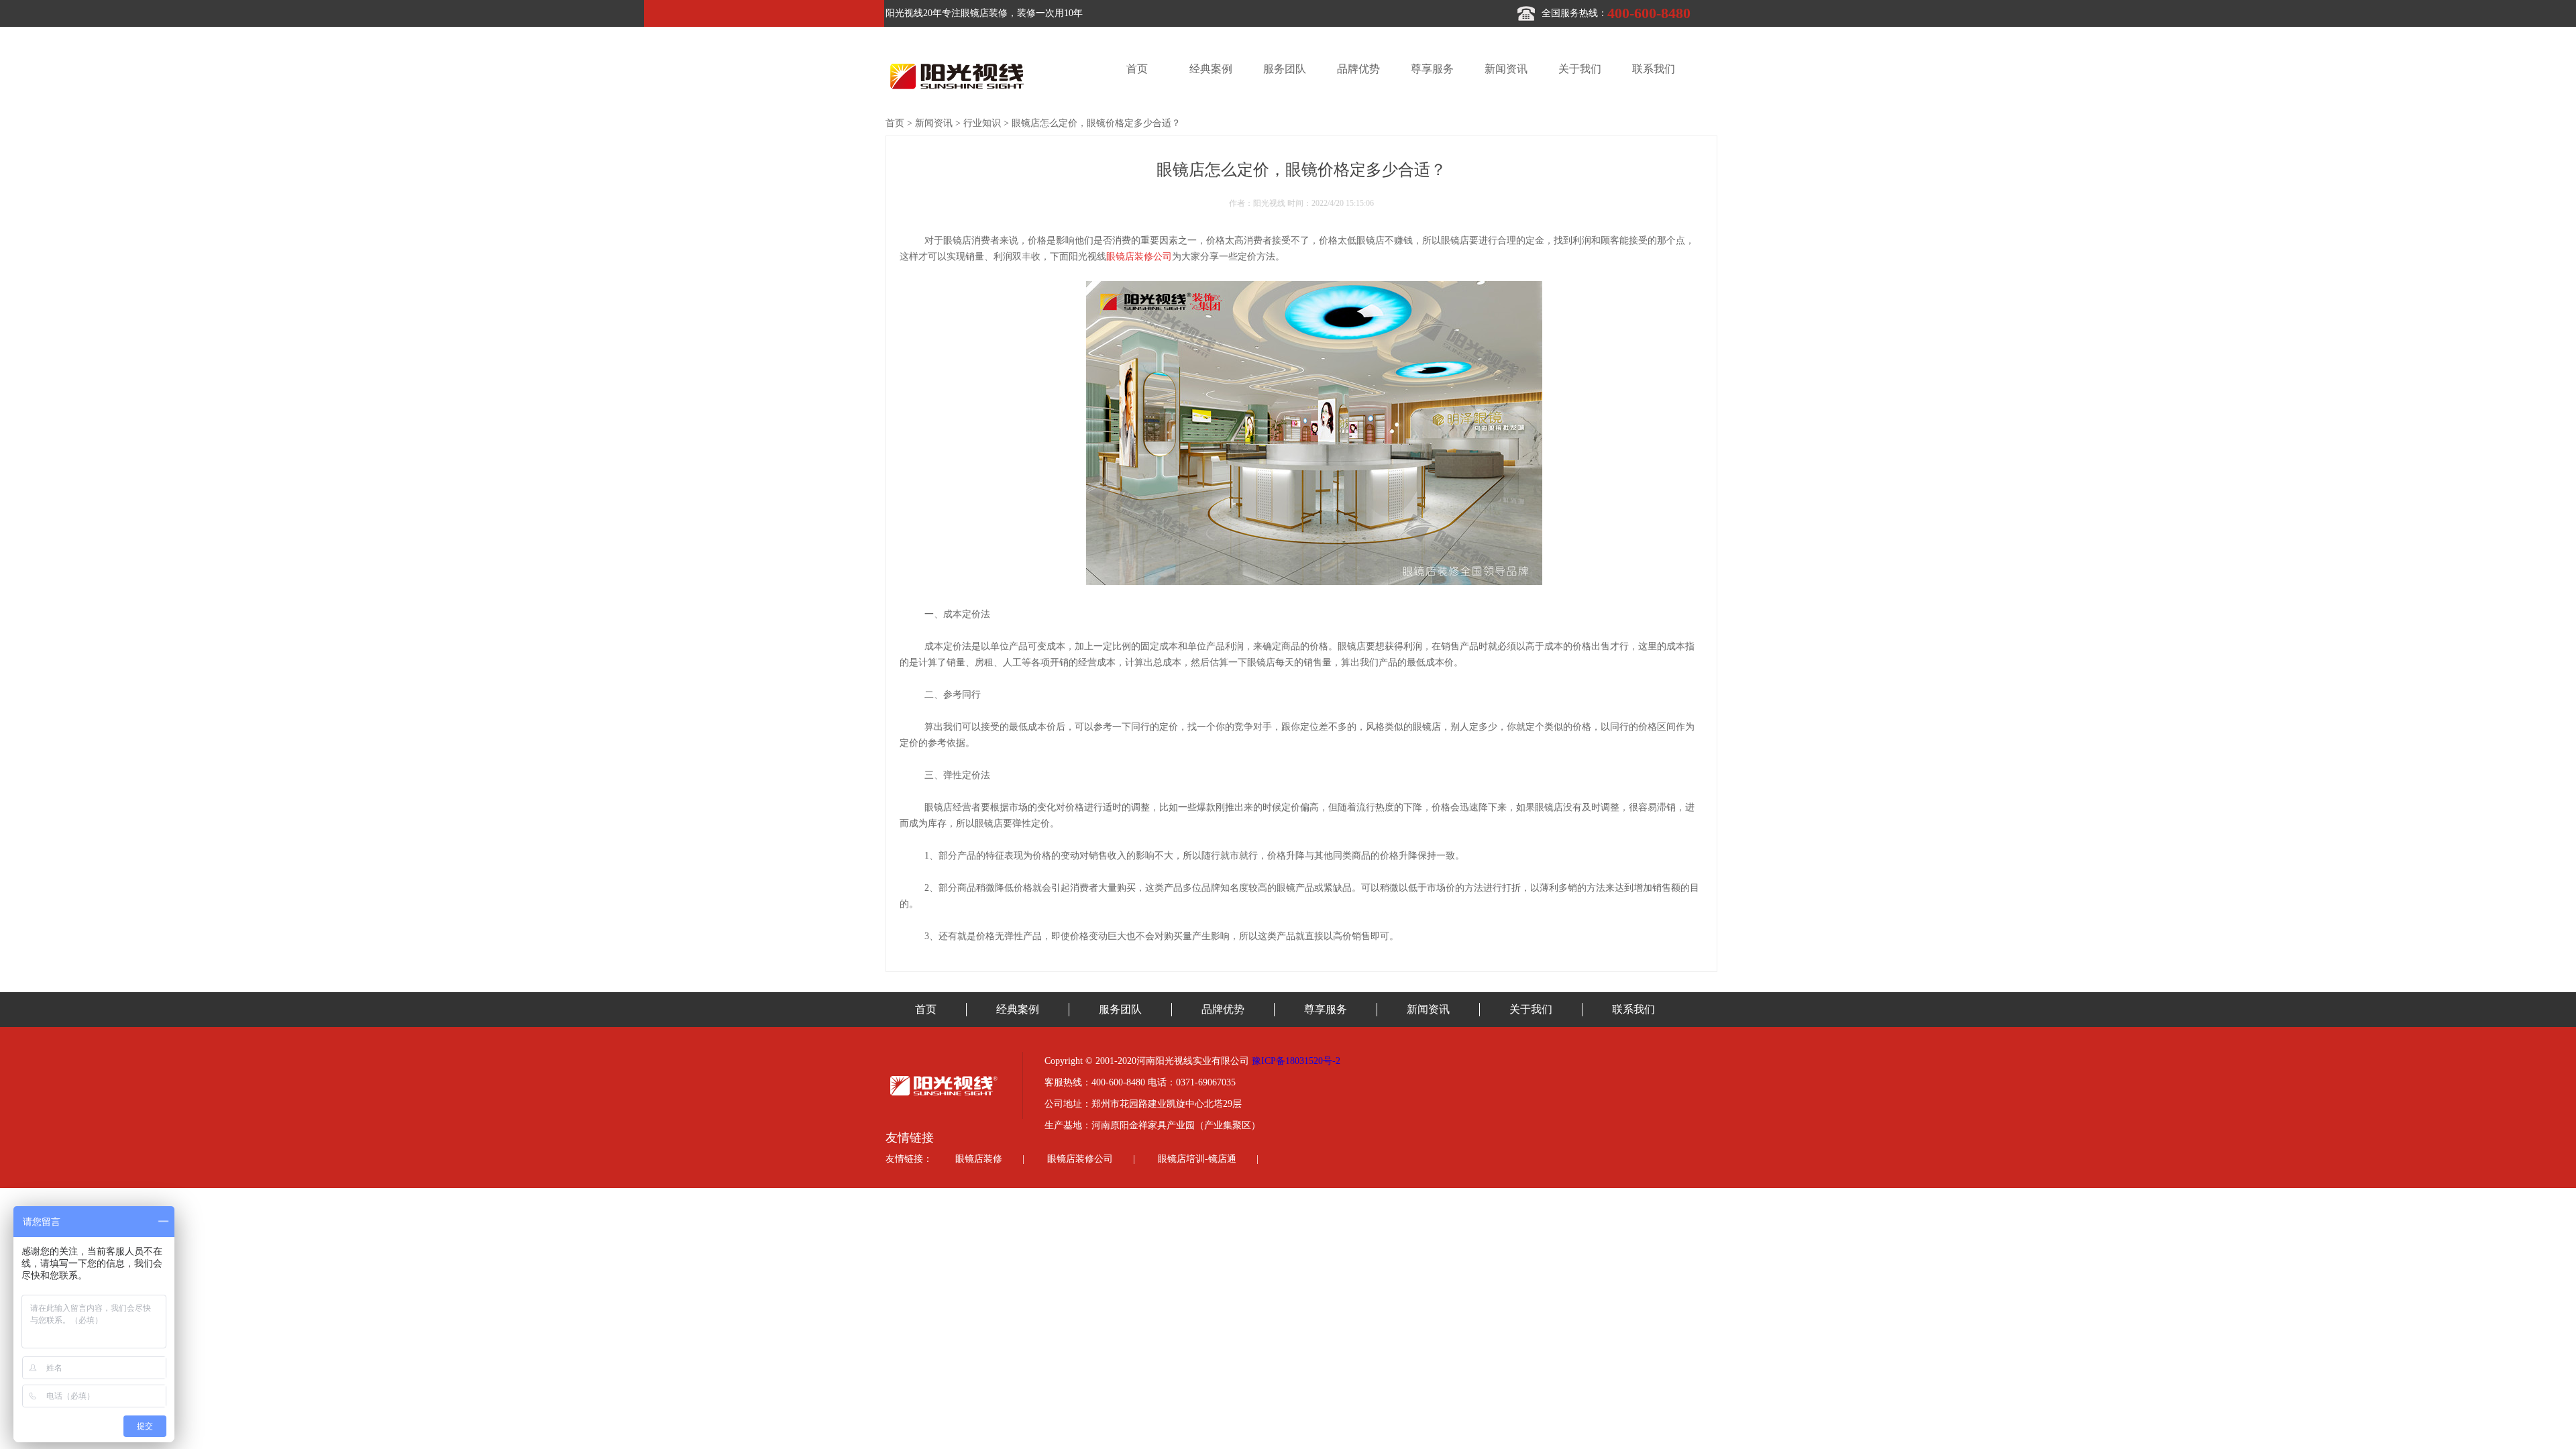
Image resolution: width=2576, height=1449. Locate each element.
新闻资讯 (1506, 69)
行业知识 (982, 123)
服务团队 (1285, 69)
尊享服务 (1432, 69)
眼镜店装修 (979, 1159)
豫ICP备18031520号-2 (1296, 1061)
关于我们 (1580, 69)
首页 (1137, 69)
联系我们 (1654, 69)
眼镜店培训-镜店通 (1197, 1159)
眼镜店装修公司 (1080, 1159)
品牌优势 (1358, 69)
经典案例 (1211, 69)
